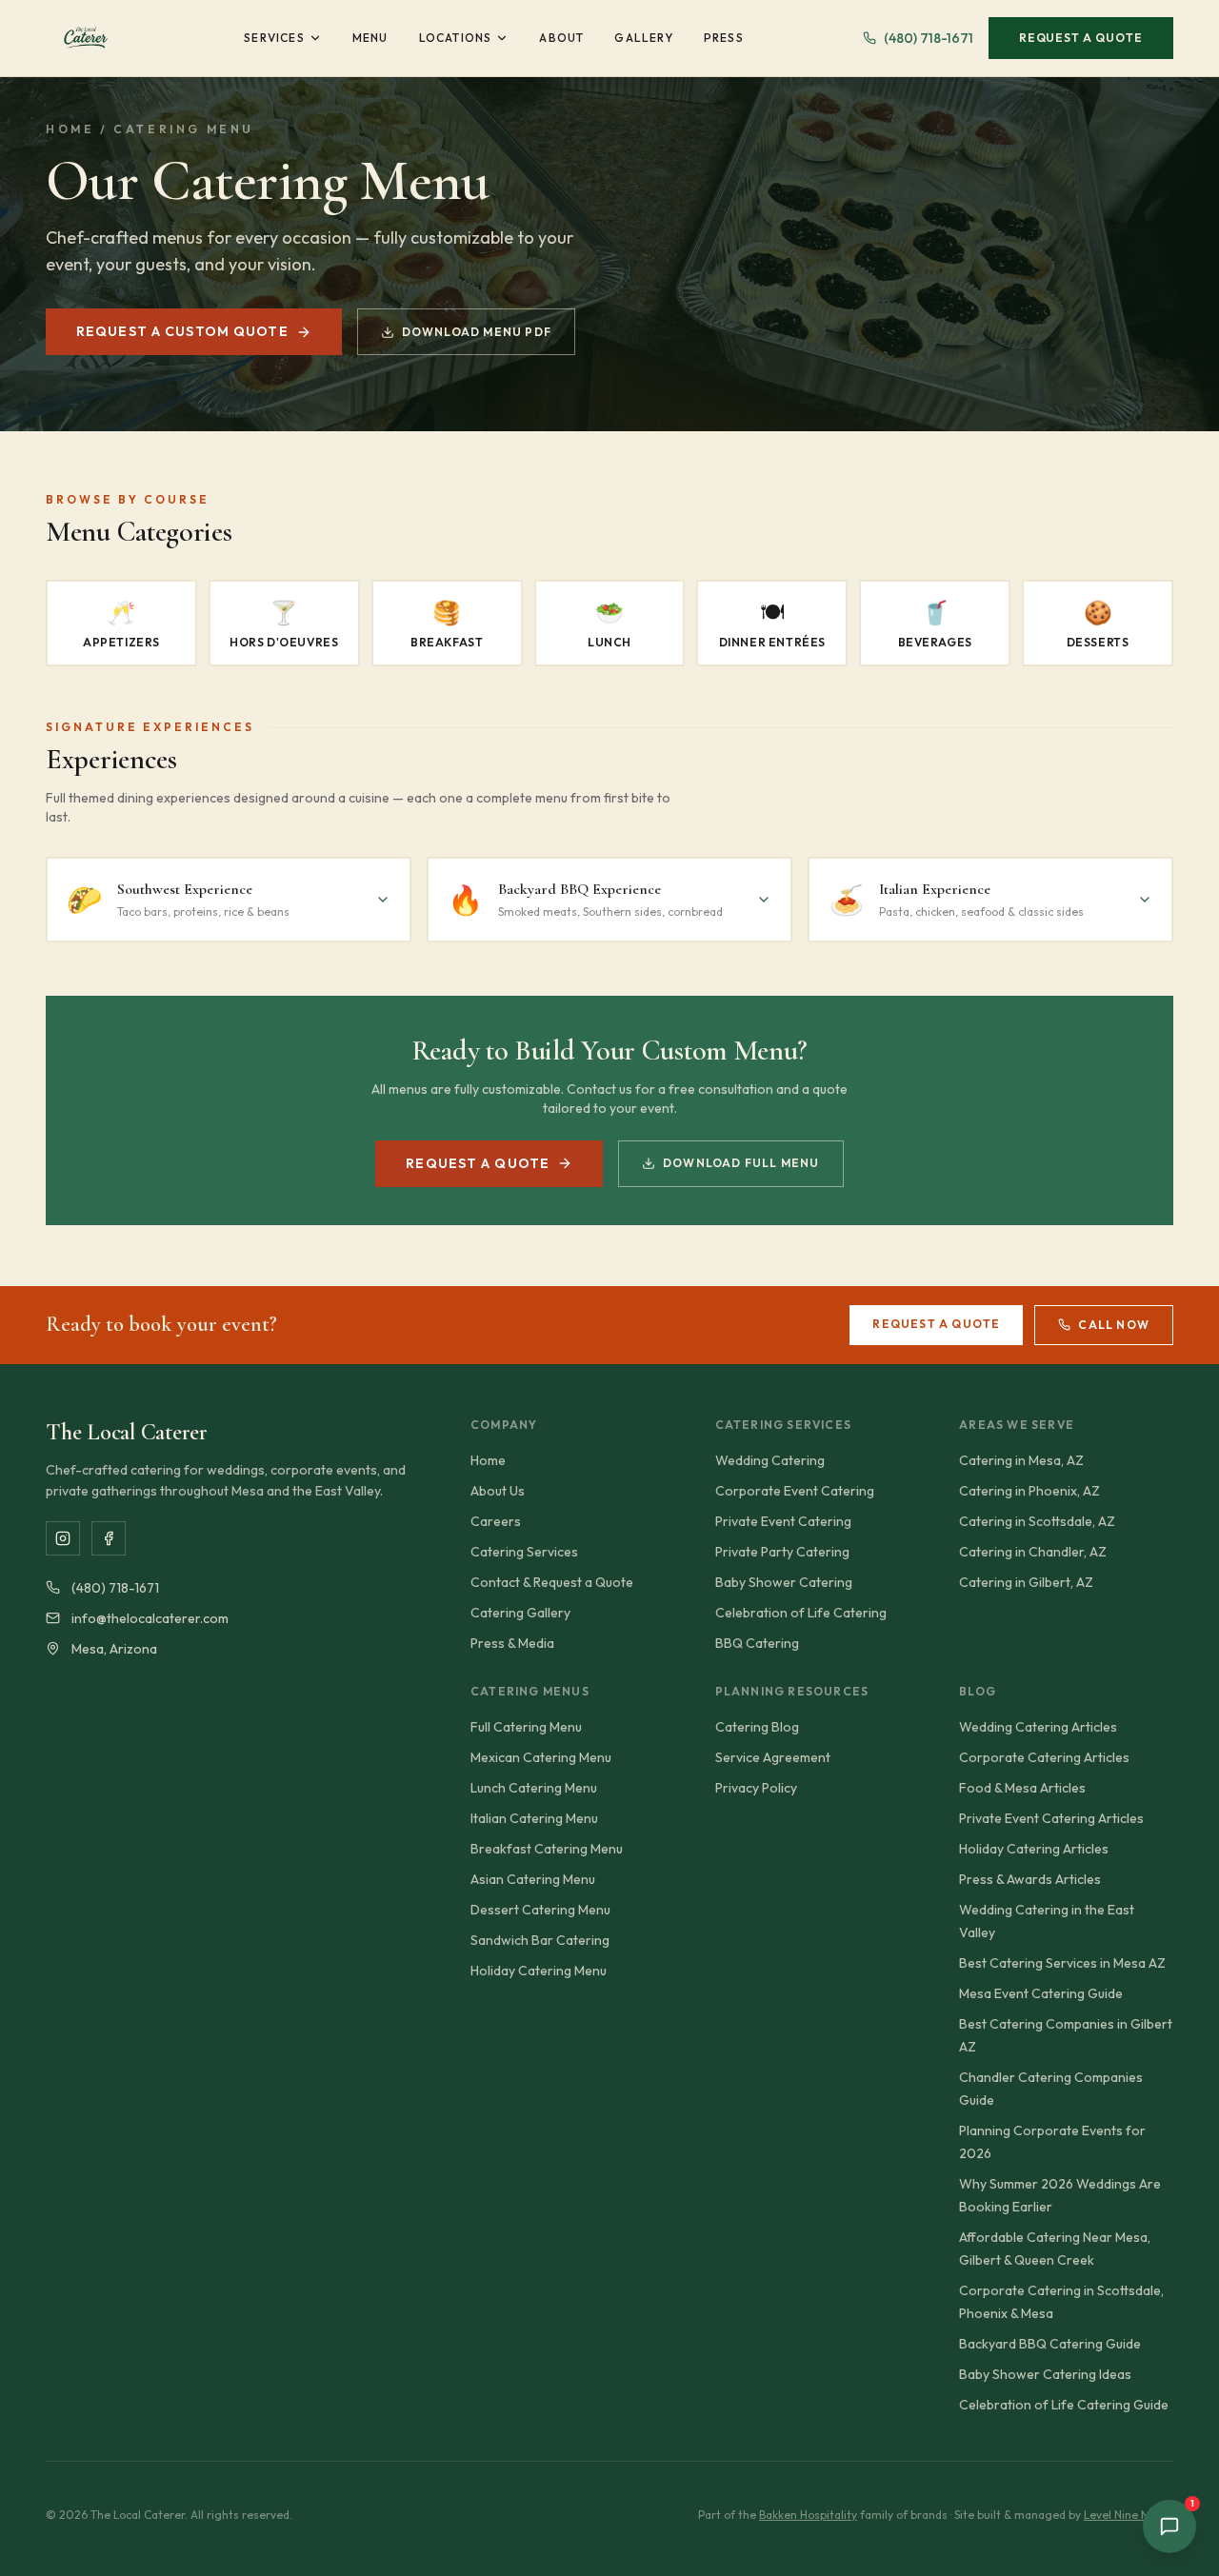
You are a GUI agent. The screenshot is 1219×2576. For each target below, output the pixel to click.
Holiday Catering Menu (539, 1971)
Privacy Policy (756, 1788)
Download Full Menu (741, 1163)
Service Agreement (773, 1757)
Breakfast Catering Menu (547, 1849)
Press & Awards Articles (1030, 1879)
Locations (456, 38)
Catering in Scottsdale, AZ (1037, 1521)
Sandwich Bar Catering (540, 1940)
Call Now (1114, 1325)
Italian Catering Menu (534, 1818)
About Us (498, 1491)
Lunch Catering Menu (534, 1788)
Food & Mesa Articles (1022, 1788)
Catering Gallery (520, 1613)
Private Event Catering (783, 1521)
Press (724, 38)
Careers (496, 1521)
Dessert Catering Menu (540, 1910)
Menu (370, 38)
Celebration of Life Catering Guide (1064, 2405)
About (561, 38)
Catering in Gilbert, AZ (1026, 1582)
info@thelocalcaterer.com (150, 1618)
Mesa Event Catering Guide (1041, 1993)
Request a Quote (1081, 38)
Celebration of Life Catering (801, 1613)
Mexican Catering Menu (541, 1757)
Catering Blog (757, 1727)
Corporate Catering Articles (1044, 1757)
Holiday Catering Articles (1034, 1849)
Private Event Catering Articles (1051, 1818)
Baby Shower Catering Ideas (1045, 2374)
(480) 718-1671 (929, 38)
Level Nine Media (1129, 2515)
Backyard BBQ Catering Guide (1050, 2344)
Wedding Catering (770, 1460)
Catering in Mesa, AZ (1021, 1460)
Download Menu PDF (477, 332)
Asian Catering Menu (533, 1879)
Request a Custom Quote (182, 331)
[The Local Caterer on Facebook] (109, 1538)
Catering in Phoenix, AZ (1029, 1491)
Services (274, 38)
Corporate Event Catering (795, 1491)
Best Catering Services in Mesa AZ (1062, 1963)
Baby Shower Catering (784, 1582)
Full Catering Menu (526, 1727)
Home (70, 129)
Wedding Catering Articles (1038, 1727)
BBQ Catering (757, 1643)
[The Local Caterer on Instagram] (63, 1538)
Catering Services (524, 1552)
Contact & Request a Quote (552, 1582)
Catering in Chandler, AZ (1033, 1552)
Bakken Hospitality (808, 2515)
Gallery (643, 38)
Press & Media (512, 1643)
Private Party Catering (782, 1552)
